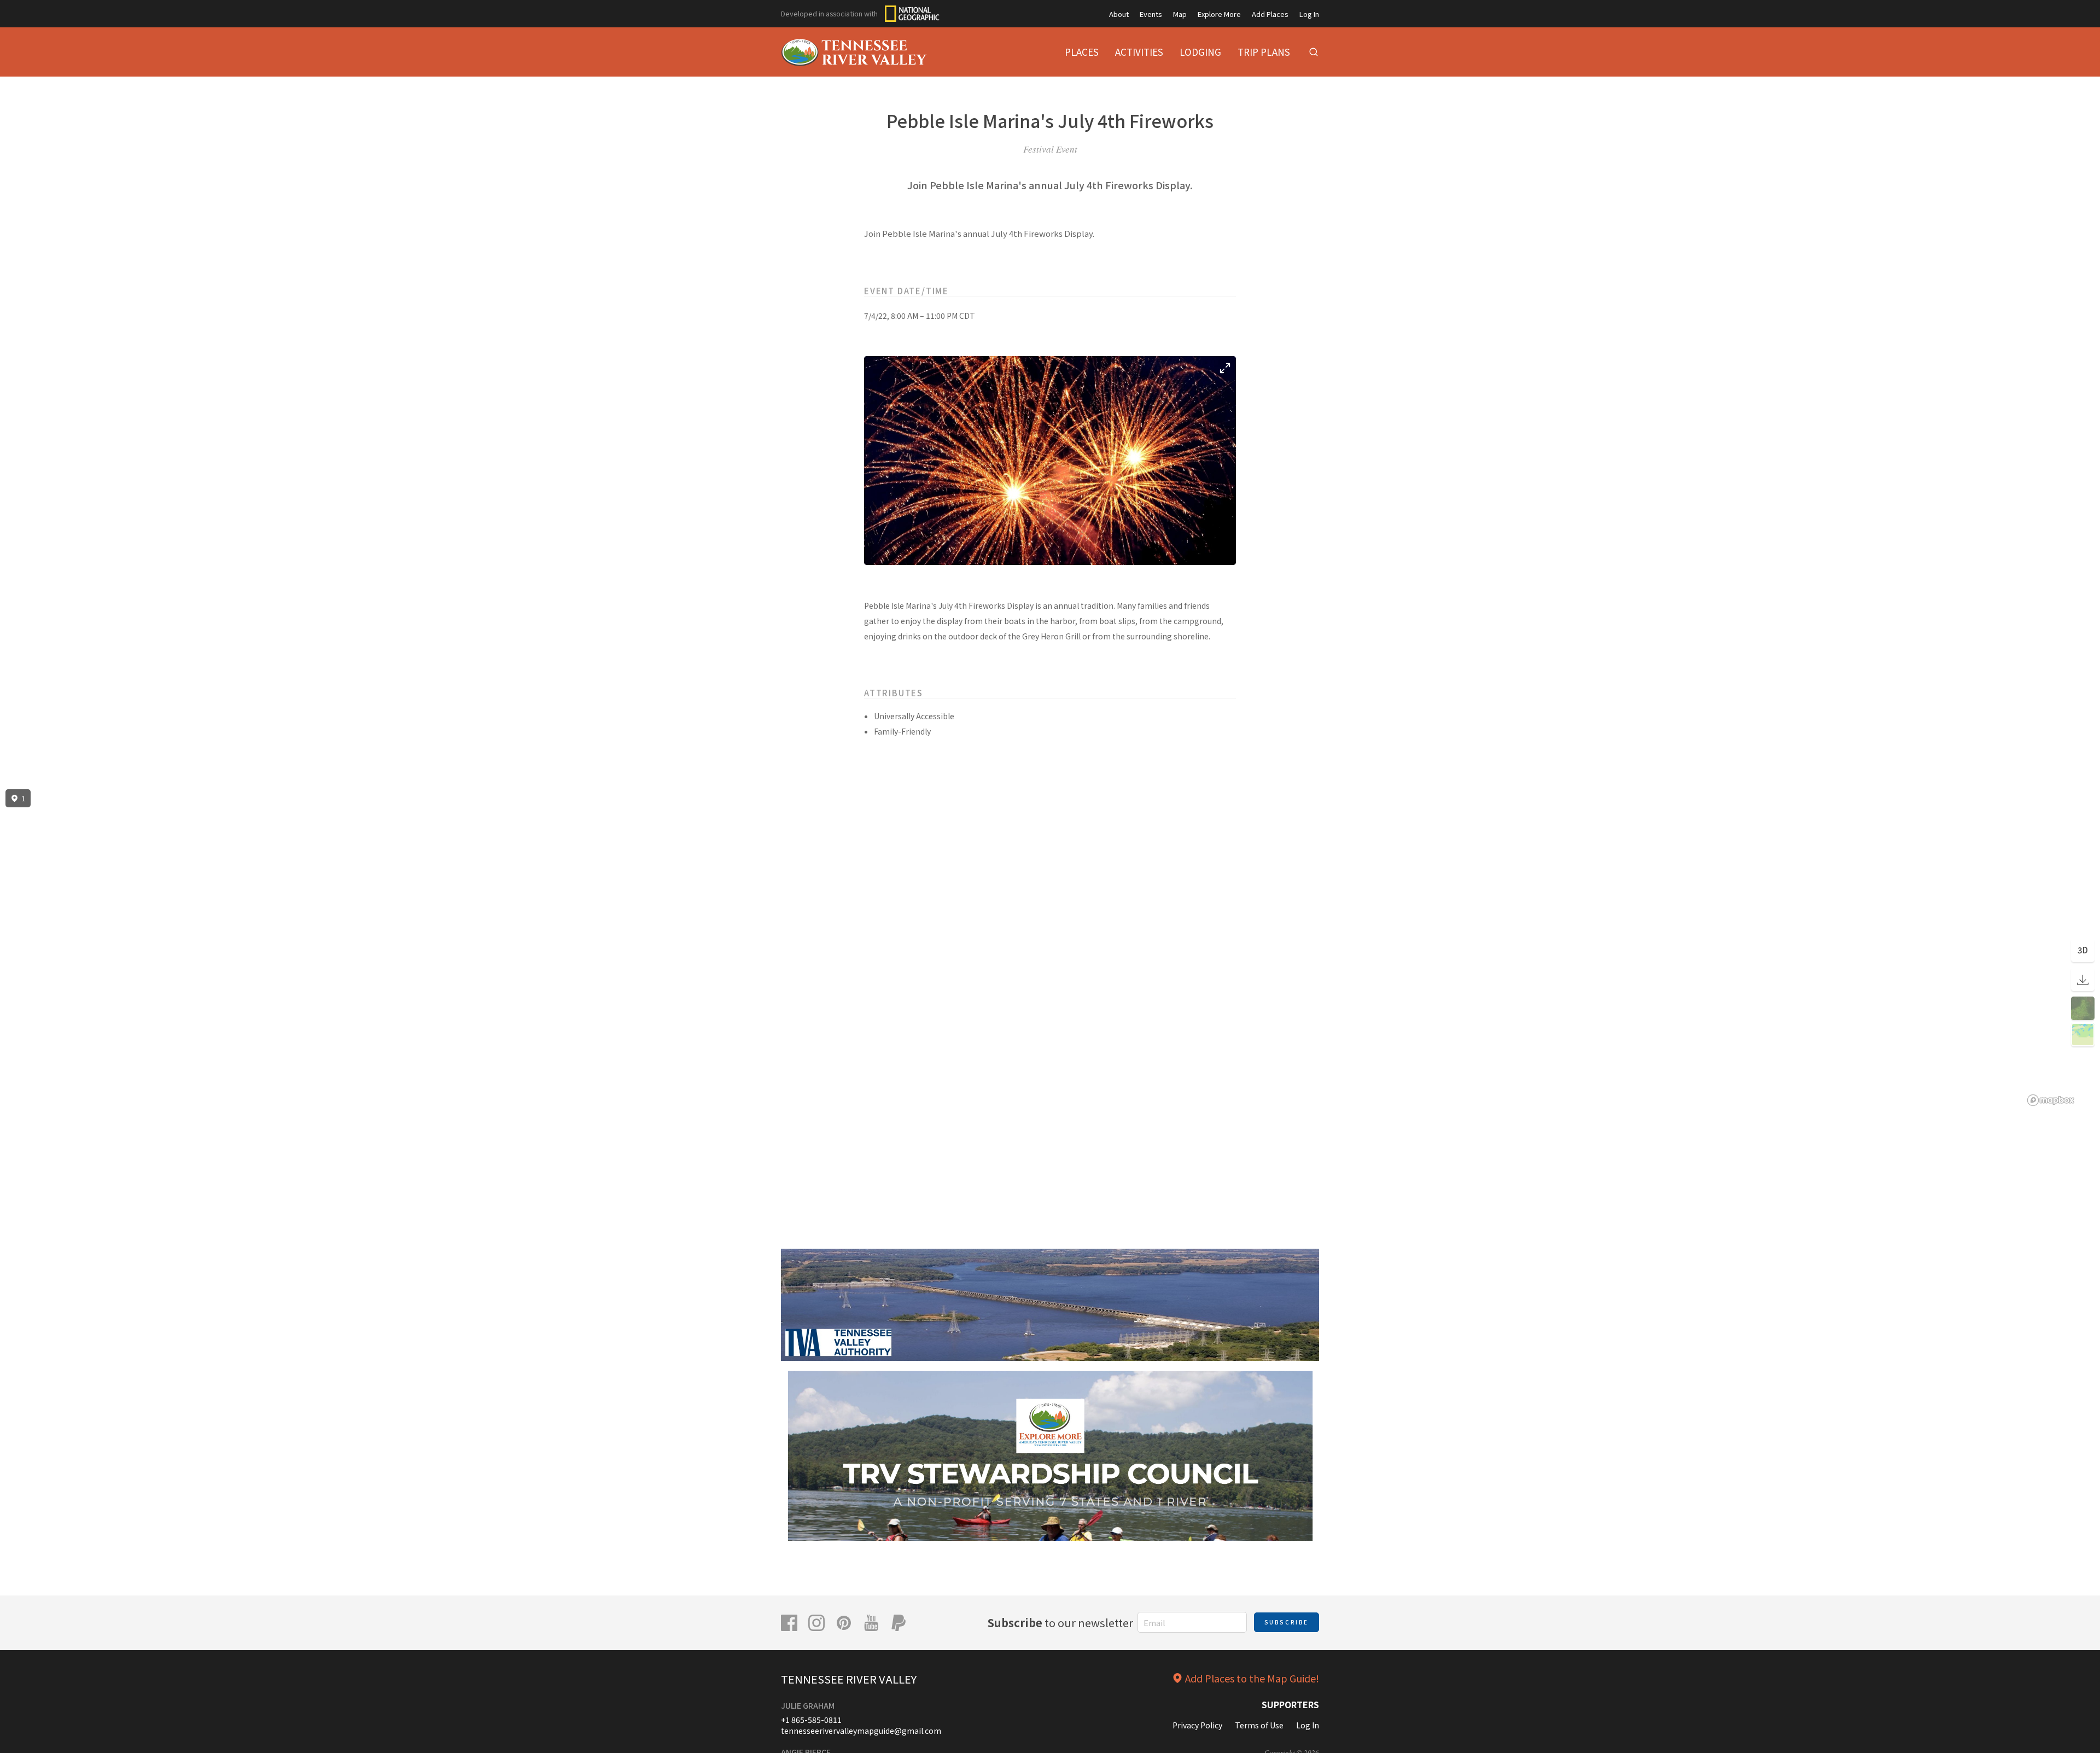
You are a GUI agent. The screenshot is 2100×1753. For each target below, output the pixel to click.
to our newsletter (1060, 1623)
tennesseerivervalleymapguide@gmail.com (861, 1731)
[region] (1050, 948)
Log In (1309, 14)
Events (1151, 14)
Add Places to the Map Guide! (1252, 1678)
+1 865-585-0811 (811, 1720)
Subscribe (1287, 1622)
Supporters (1290, 1704)
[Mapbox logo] (2051, 1100)
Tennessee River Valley (849, 1679)
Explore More (1219, 14)
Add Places (1270, 14)
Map (1180, 14)
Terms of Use (1259, 1725)
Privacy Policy (1197, 1725)
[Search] (1314, 52)
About (1119, 14)
